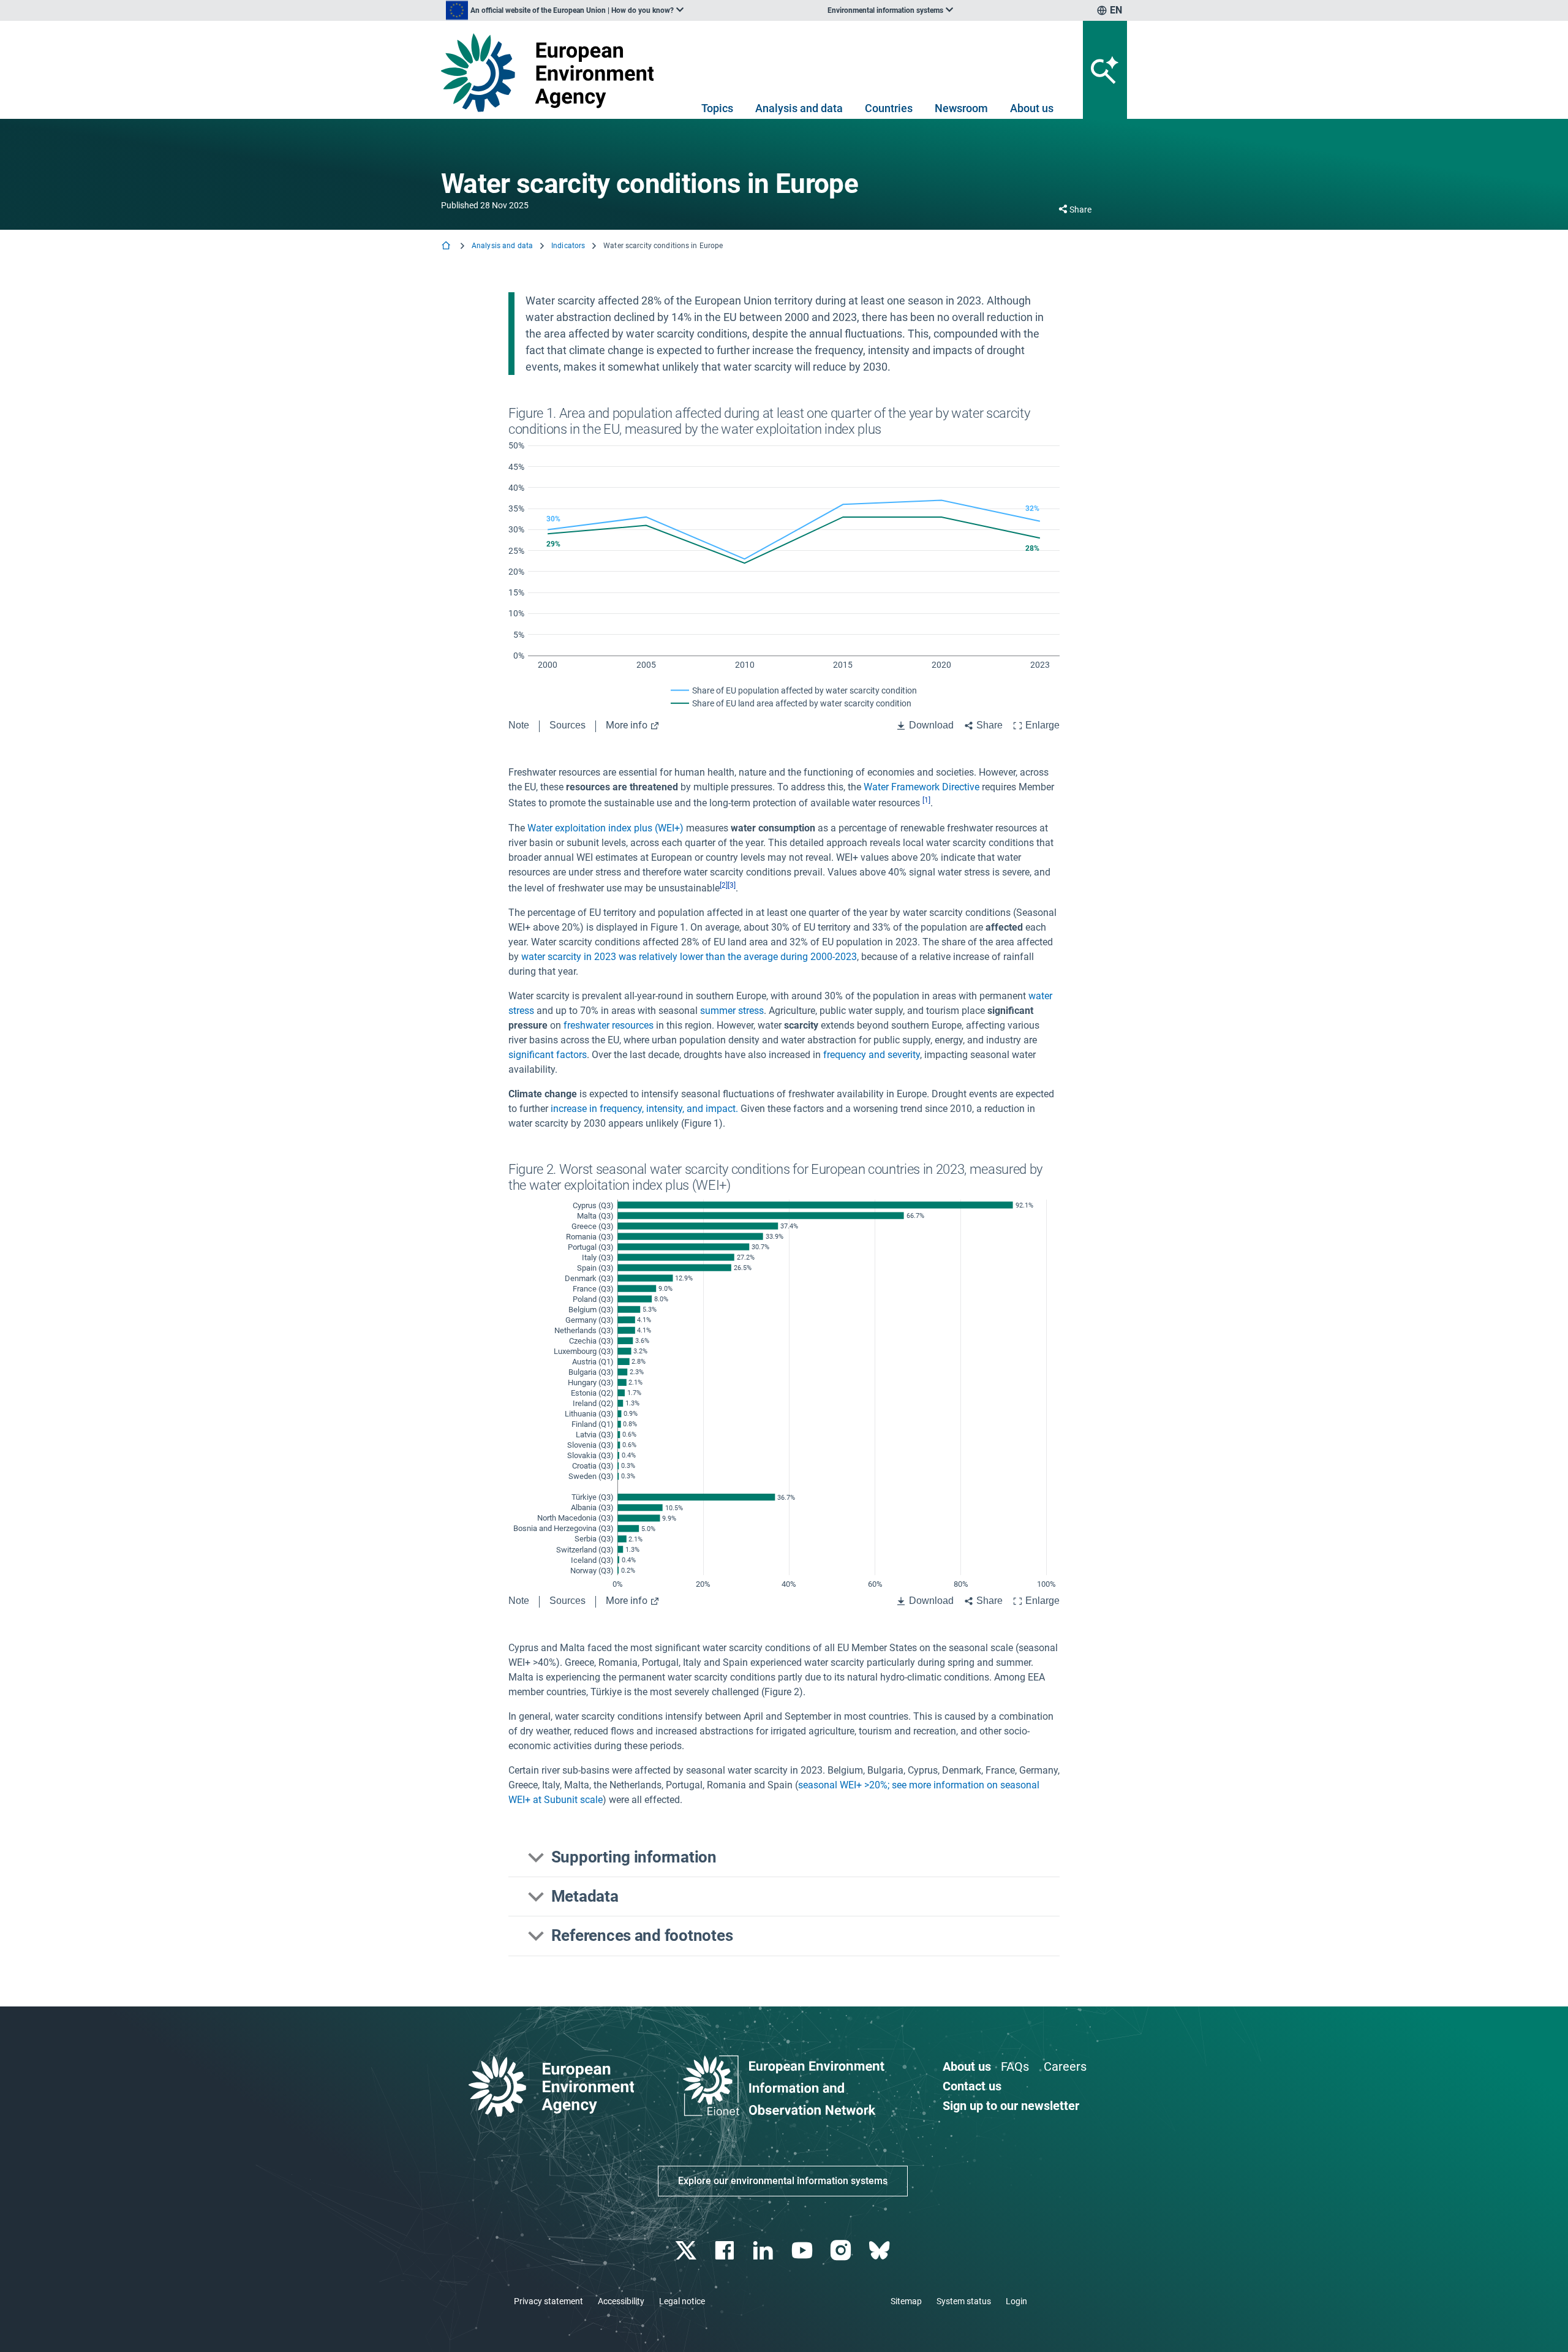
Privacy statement (548, 2301)
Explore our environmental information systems (783, 2181)
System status (964, 2301)
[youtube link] (803, 2251)
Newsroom (961, 108)
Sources (567, 725)
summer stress (732, 1011)
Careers (1065, 2067)
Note (519, 725)
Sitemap (906, 2301)
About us (1032, 108)
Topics (717, 108)
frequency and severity (872, 1055)
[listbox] (565, 10)
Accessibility (621, 2301)
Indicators (568, 246)
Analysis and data (799, 108)
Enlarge (1042, 725)
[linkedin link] (765, 2251)
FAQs (1015, 2067)
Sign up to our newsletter (1011, 2106)
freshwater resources (609, 1025)
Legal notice (682, 2301)
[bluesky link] (880, 2251)
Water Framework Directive (922, 787)
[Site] (552, 73)
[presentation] (925, 804)
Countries (889, 108)
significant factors (548, 1055)
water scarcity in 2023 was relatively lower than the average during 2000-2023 (689, 957)
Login (1016, 2301)
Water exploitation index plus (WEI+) (605, 828)
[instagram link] (842, 2251)
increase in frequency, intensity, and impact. (646, 1109)
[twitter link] (687, 2251)
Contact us (972, 2086)
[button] (784, 1858)
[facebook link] (726, 2251)
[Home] (447, 247)
